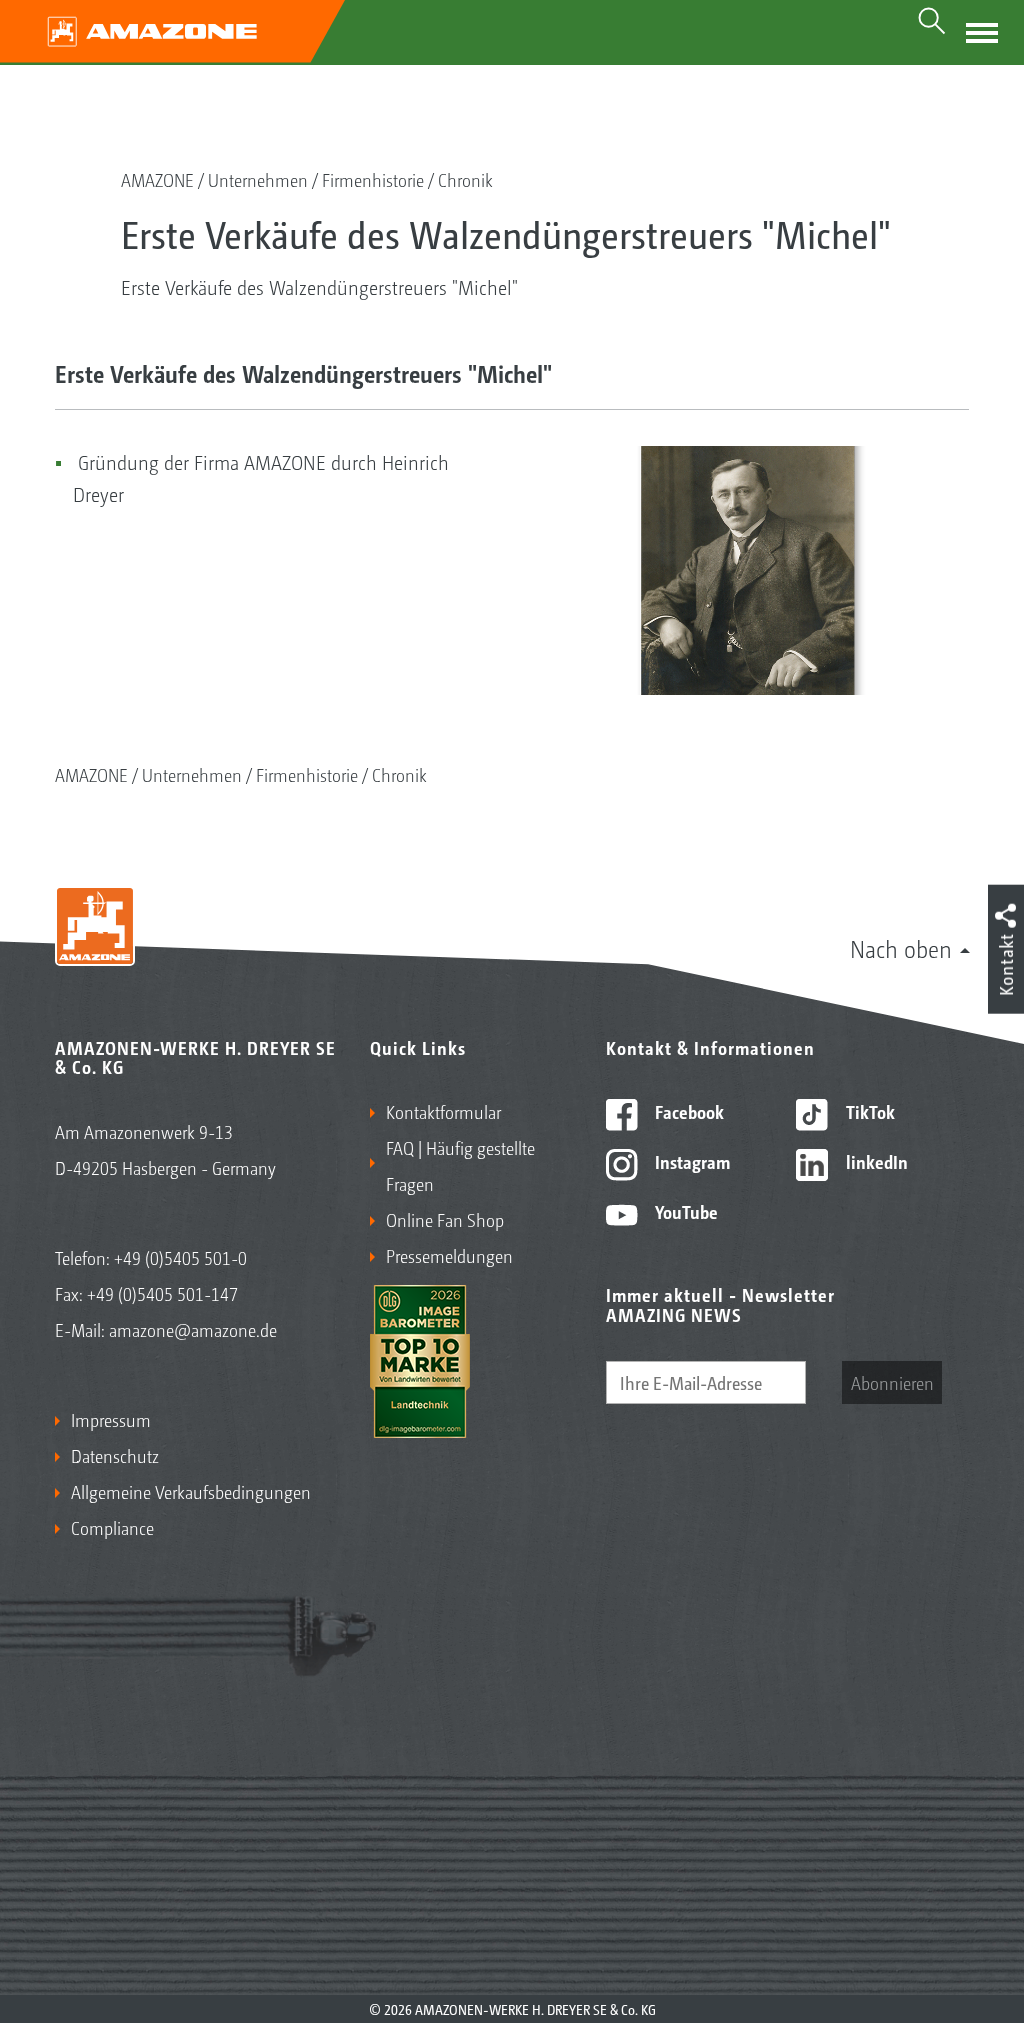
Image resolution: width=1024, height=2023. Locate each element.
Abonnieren (892, 1382)
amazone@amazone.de (193, 1329)
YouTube (684, 1211)
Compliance (112, 1527)
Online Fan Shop (445, 1219)
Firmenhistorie (373, 179)
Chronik (465, 179)
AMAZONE (157, 179)
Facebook (687, 1111)
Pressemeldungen (449, 1255)
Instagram (690, 1161)
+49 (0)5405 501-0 (180, 1257)
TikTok (868, 1111)
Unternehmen (258, 179)
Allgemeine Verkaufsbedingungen (191, 1491)
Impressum (111, 1419)
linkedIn (875, 1161)
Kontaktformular (443, 1111)
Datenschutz (115, 1455)
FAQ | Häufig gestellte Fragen (460, 1165)
